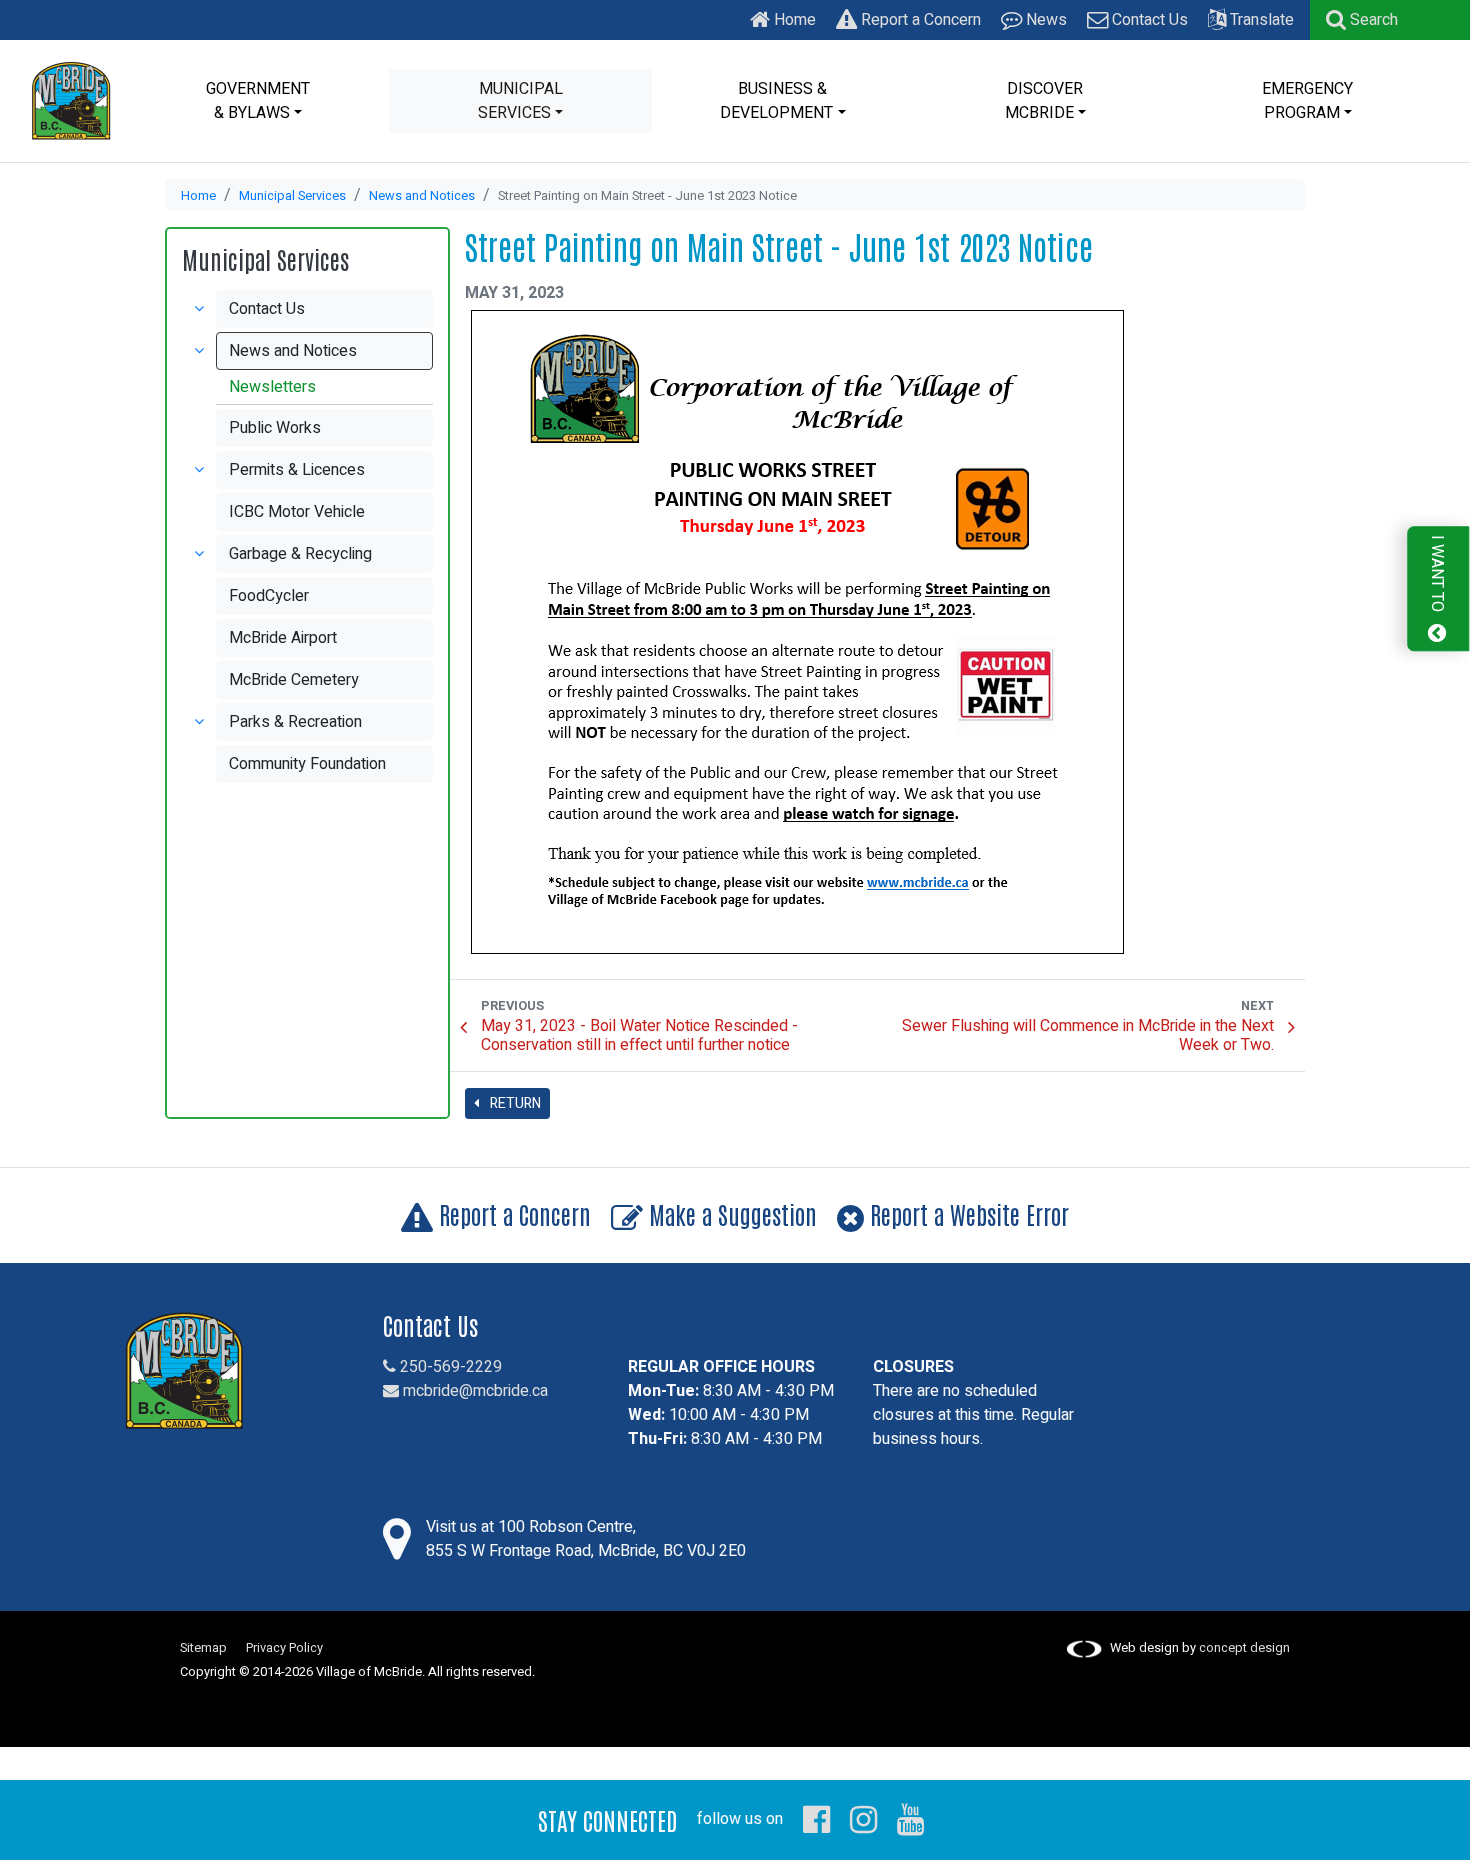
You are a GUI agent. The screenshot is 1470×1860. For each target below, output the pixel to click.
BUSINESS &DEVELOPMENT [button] (776, 101)
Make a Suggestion (730, 1213)
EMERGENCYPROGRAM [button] (1307, 101)
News (1044, 20)
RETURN (514, 1103)
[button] (1362, 20)
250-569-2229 (449, 1367)
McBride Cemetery (294, 680)
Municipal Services (292, 196)
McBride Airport (283, 638)
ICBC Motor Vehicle (297, 512)
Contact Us (1148, 20)
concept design (1244, 1648)
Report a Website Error (966, 1213)
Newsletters (272, 387)
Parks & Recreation (295, 722)
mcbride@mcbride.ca (473, 1391)
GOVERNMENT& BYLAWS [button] (258, 101)
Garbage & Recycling (300, 554)
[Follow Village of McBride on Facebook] (816, 1819)
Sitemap (203, 1648)
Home (793, 20)
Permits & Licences (297, 470)
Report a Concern (919, 20)
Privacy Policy (284, 1648)
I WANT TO (1437, 575)
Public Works (275, 428)
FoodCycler (269, 596)
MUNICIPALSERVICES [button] (520, 101)
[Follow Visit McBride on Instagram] (863, 1819)
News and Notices (422, 196)
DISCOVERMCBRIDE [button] (1044, 101)
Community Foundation (307, 764)
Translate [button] (1260, 20)
